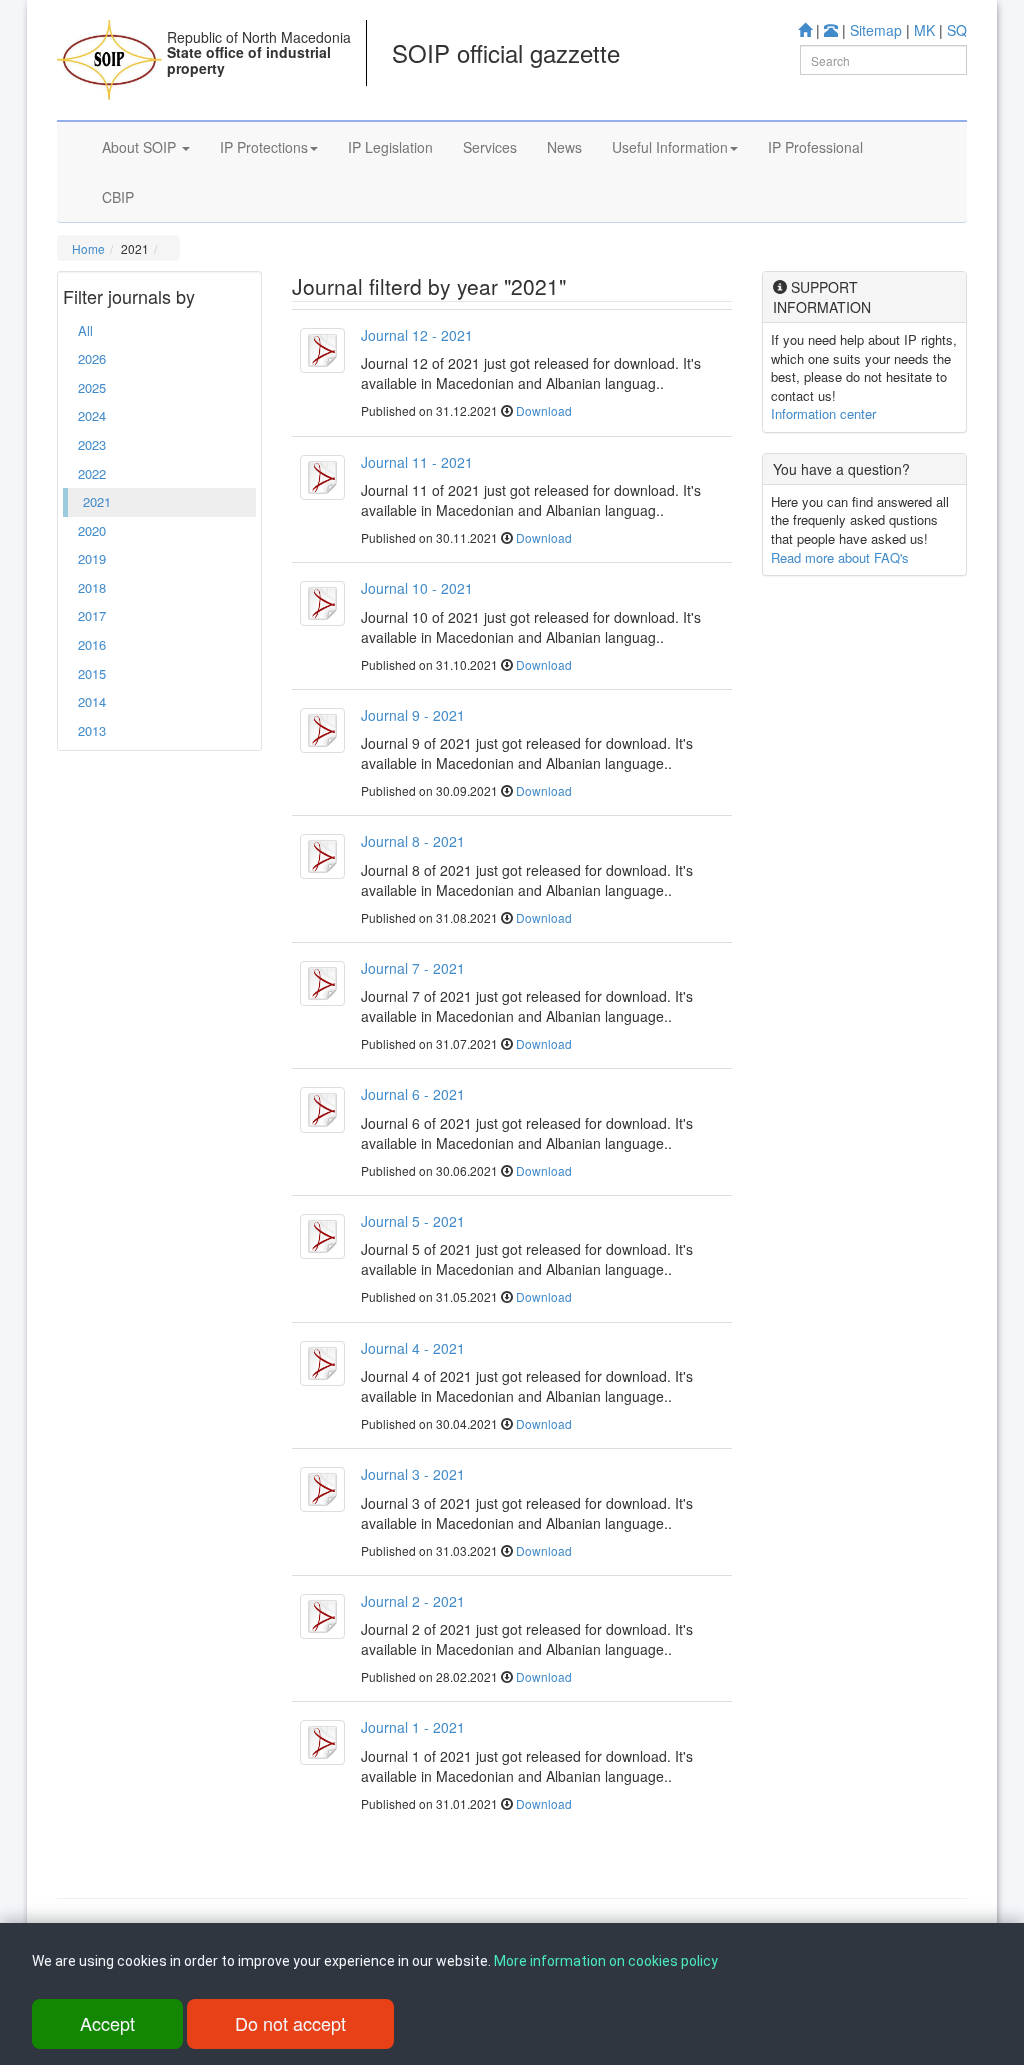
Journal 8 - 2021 (413, 841)
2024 (92, 415)
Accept (107, 2023)
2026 (92, 358)
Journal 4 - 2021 (413, 1348)
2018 (92, 587)
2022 (92, 473)
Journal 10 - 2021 (417, 588)
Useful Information (670, 147)
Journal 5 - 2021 (413, 1221)
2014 (92, 701)
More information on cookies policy (606, 1961)
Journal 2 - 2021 (413, 1601)
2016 (92, 644)
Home (88, 248)
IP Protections (264, 147)
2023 (92, 444)
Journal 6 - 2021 (413, 1094)
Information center (823, 413)
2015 (92, 673)
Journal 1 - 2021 (413, 1727)
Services (490, 147)
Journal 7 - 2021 (413, 968)
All (85, 330)
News (564, 147)
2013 (92, 730)
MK (924, 30)
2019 (92, 558)
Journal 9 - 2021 (413, 715)
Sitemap (876, 30)
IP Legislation (390, 147)
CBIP (118, 197)
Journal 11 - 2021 (417, 462)
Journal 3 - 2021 (413, 1474)
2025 (92, 387)
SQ (957, 30)
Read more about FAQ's (840, 557)
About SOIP (141, 147)
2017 (92, 615)
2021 (97, 501)
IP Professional (815, 147)
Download (544, 410)
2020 (92, 530)
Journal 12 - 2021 (417, 335)
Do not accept (290, 2023)
